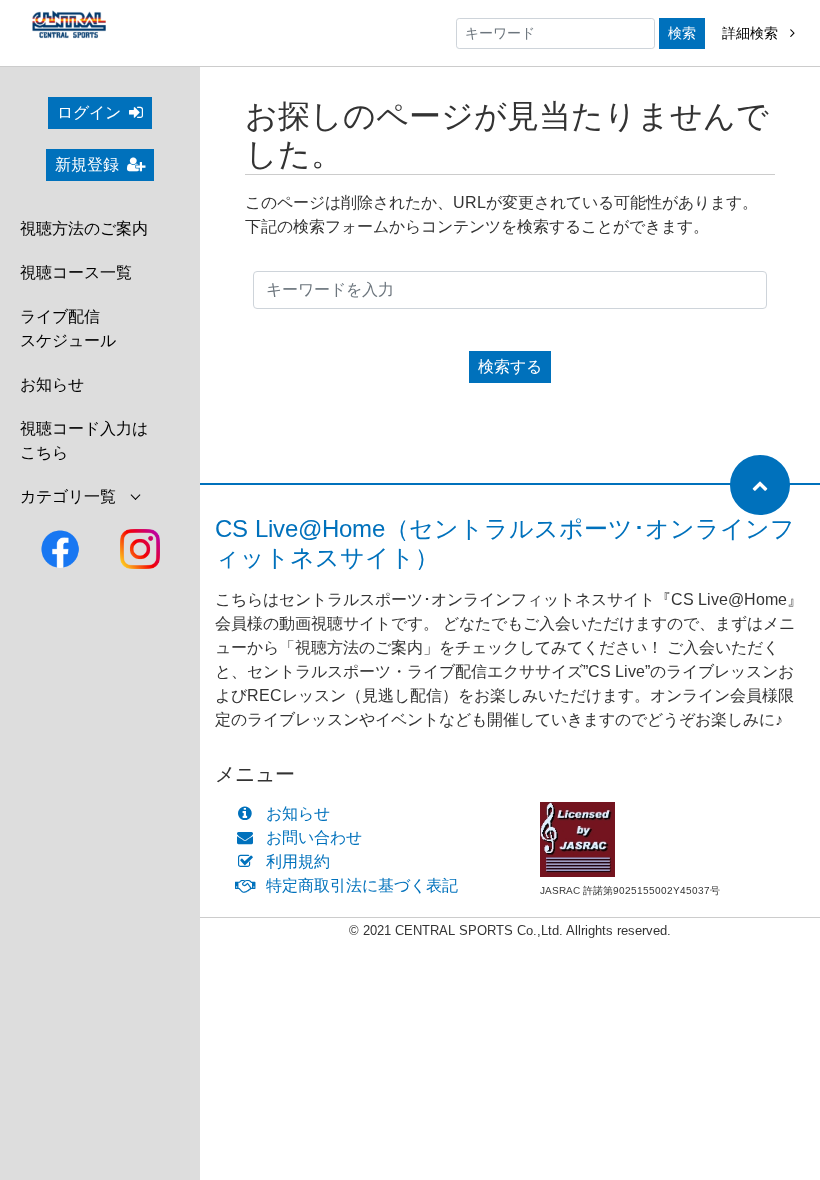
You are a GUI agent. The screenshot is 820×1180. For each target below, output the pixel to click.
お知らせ (52, 384)
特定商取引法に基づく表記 (362, 885)
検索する (510, 366)
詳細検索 (752, 33)
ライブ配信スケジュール (68, 328)
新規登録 (87, 164)
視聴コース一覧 (76, 272)
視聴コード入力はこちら (84, 440)
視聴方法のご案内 (84, 228)
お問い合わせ (314, 837)
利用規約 (298, 861)
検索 (682, 33)
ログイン (89, 112)
